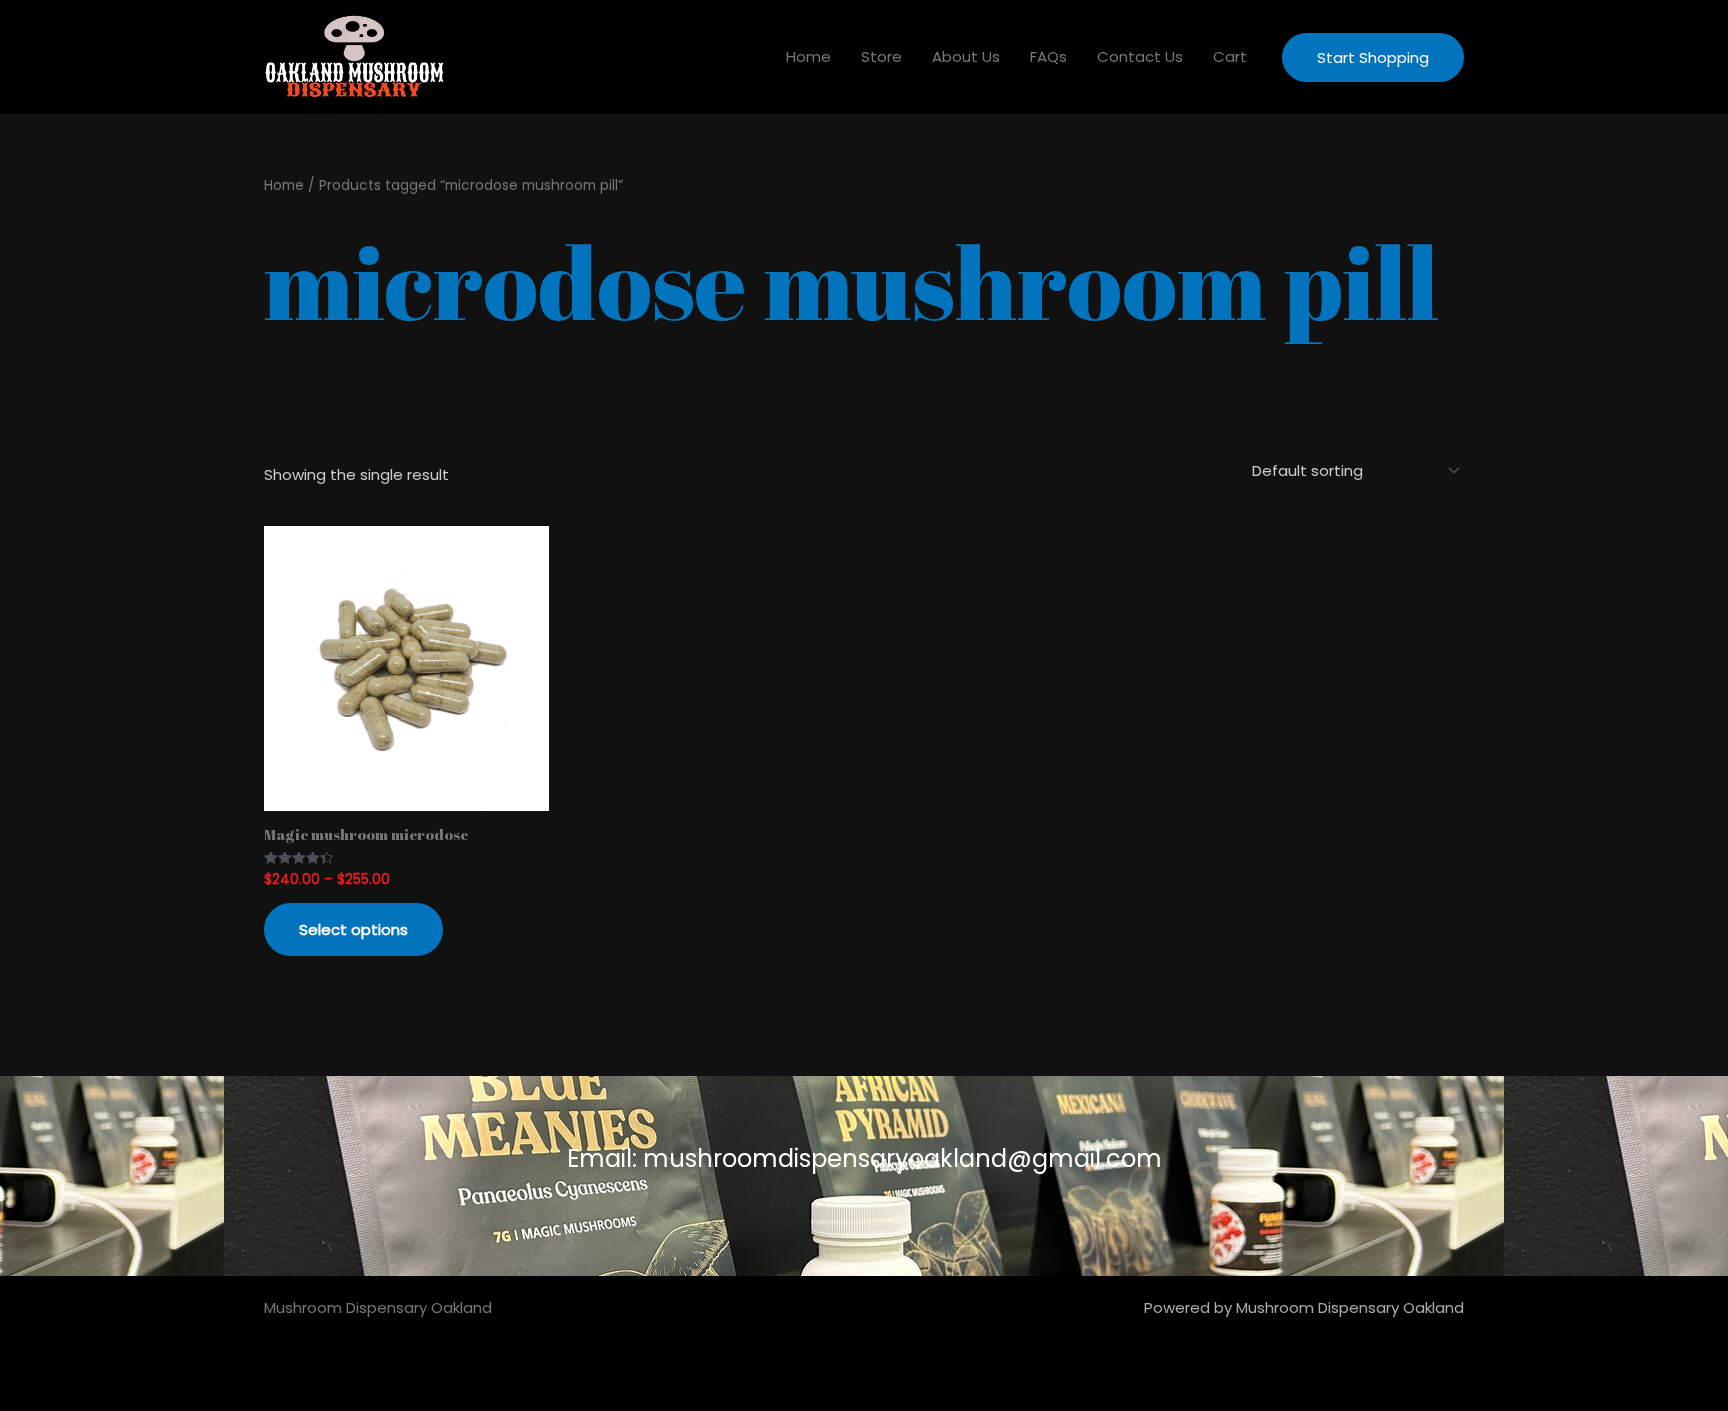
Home (808, 56)
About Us (966, 56)
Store (881, 56)
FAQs (1048, 56)
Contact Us (1140, 56)
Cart (1230, 56)
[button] (1373, 57)
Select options (353, 929)
